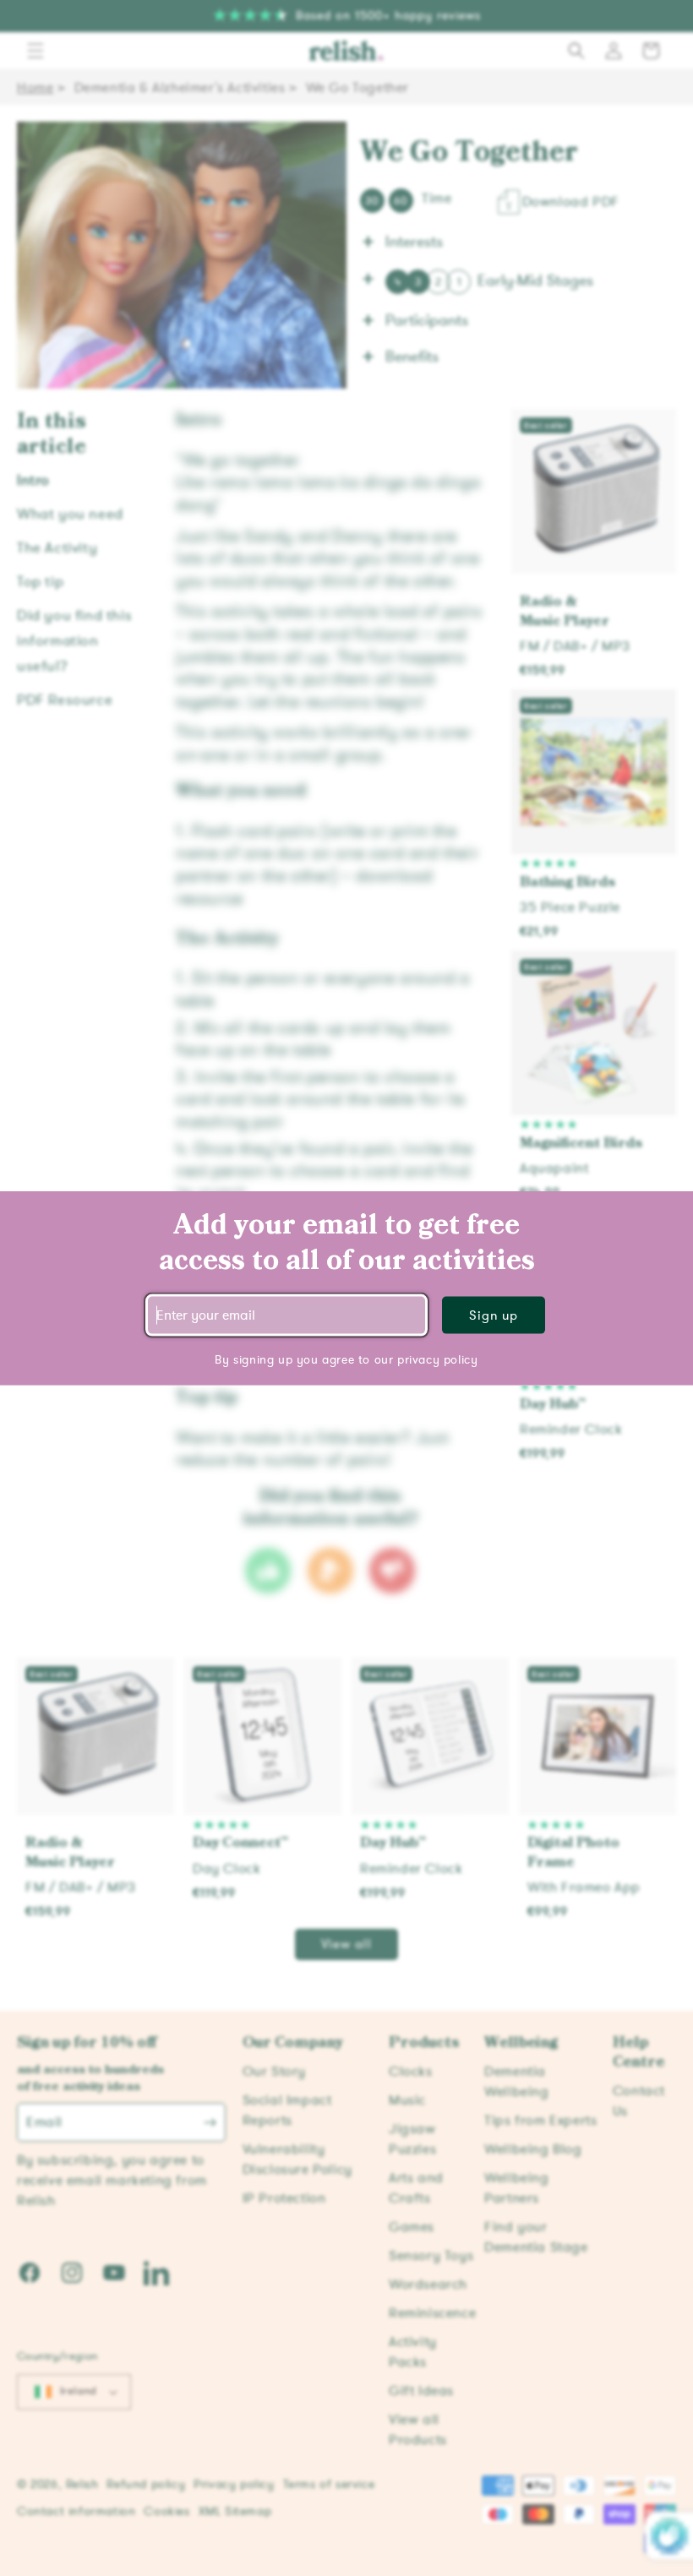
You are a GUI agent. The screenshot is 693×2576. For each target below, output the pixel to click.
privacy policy (437, 1360)
